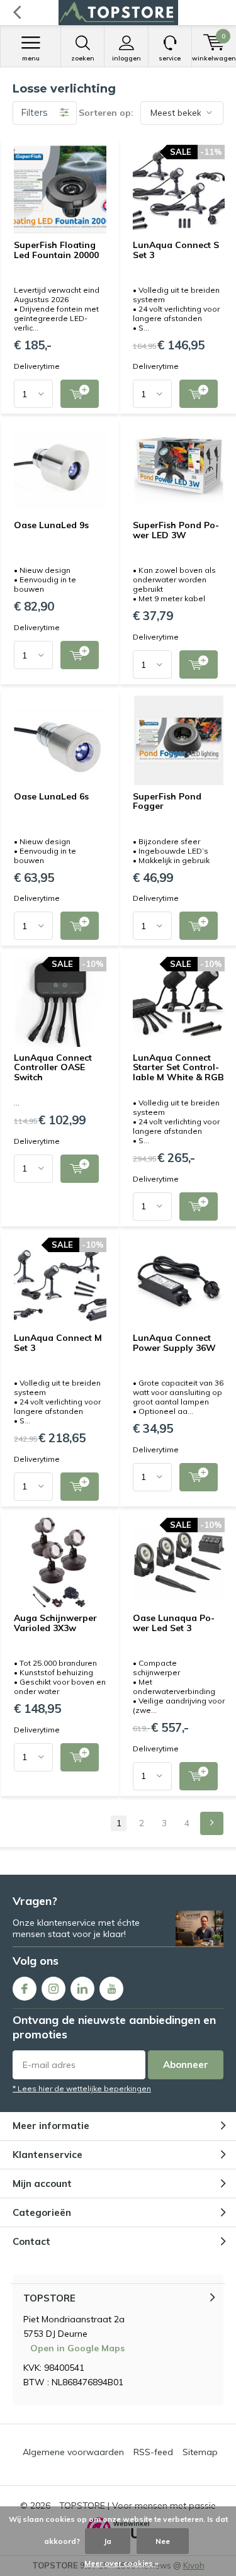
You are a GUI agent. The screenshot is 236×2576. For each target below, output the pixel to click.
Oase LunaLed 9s (51, 525)
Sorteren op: (106, 113)
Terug (17, 13)
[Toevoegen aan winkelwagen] (80, 394)
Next (212, 1823)
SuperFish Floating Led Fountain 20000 (56, 250)
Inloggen (126, 58)
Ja (108, 2541)
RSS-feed (153, 2452)
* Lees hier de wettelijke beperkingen (82, 2088)
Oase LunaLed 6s (51, 796)
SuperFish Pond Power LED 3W (176, 530)
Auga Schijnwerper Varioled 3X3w (55, 1623)
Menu (31, 58)
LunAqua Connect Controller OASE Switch (53, 1067)
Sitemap (200, 2452)
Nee (163, 2541)
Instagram (53, 1989)
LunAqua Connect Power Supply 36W (174, 1343)
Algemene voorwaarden (73, 2452)
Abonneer (186, 2065)
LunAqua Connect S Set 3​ (176, 250)
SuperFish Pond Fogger (167, 801)
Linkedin (82, 1989)
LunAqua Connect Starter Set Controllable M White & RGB (178, 1067)
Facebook (25, 1989)
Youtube (111, 1989)
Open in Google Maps (77, 2348)
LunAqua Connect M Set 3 (58, 1343)
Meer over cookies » (121, 2563)
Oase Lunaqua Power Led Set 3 (174, 1623)
